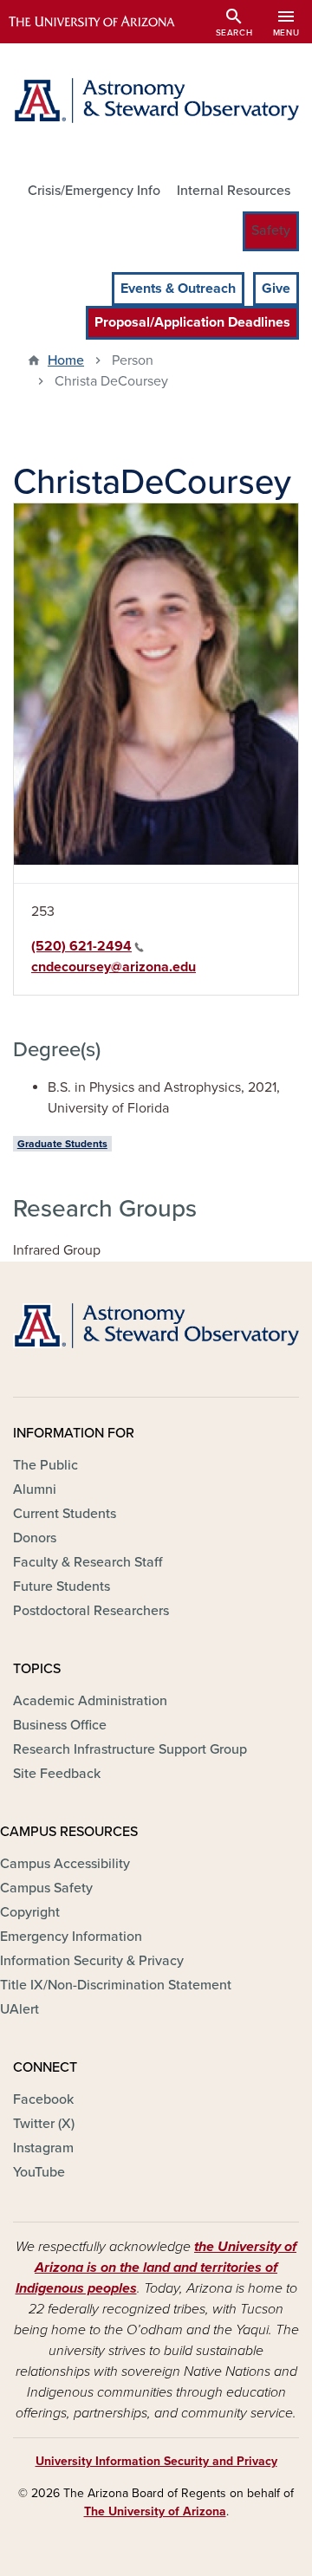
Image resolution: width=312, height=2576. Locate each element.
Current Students (65, 1514)
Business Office (60, 1725)
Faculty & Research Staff (88, 1562)
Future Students (62, 1586)
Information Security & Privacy (92, 1961)
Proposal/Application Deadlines (192, 322)
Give (276, 289)
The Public (45, 1465)
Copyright (30, 1912)
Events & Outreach (178, 289)
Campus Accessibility (65, 1864)
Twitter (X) (44, 2124)
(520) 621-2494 (81, 946)
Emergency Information (71, 1937)
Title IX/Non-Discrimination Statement (116, 1985)
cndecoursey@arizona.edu (114, 967)
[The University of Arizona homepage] (104, 22)
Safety (271, 230)
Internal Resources (234, 191)
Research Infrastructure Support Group (130, 1749)
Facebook (43, 2099)
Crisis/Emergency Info (94, 191)
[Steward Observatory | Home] (156, 101)
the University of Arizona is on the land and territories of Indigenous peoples (156, 2268)
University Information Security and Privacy (156, 2461)
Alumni (35, 1489)
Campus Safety (46, 1888)
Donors (35, 1538)
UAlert (19, 2009)
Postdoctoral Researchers (91, 1611)
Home (66, 360)
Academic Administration (90, 1701)
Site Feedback (57, 1774)
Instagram (43, 2148)
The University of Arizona (155, 2511)
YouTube (39, 2172)
